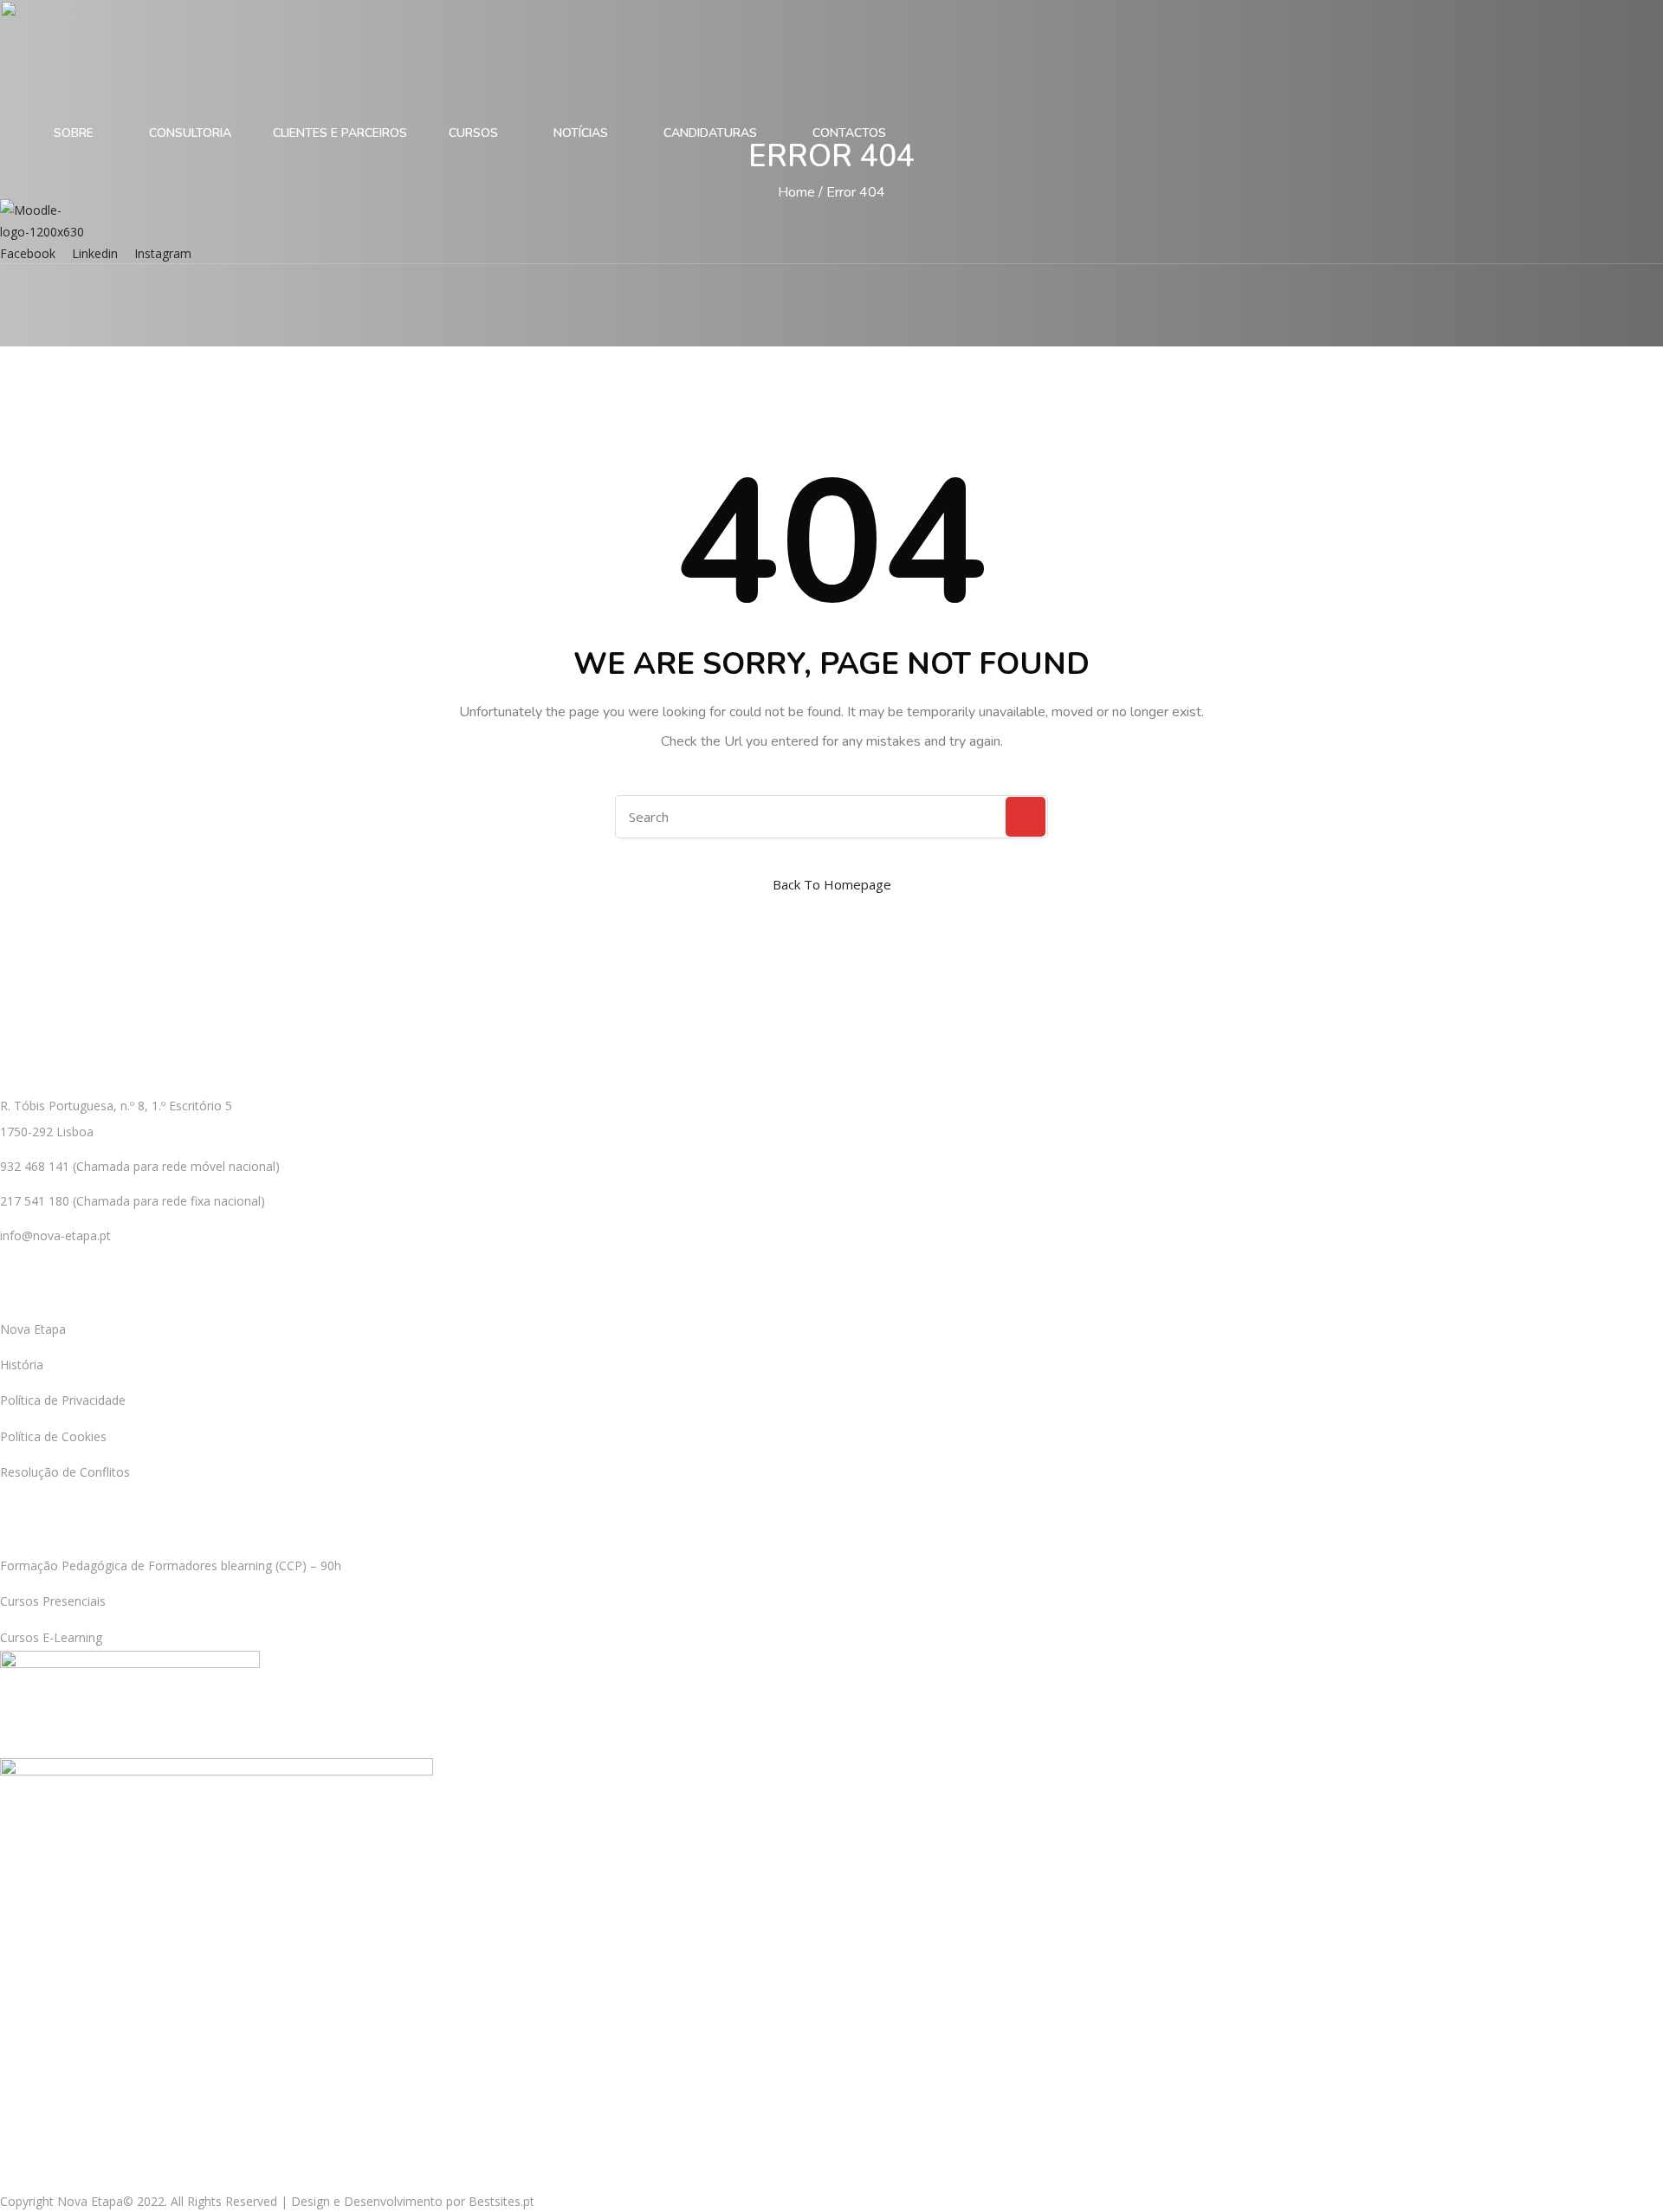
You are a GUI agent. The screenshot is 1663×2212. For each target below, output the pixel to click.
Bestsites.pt (501, 2201)
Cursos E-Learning (51, 1637)
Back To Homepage (832, 884)
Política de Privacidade (63, 1400)
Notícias (582, 133)
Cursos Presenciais (53, 1601)
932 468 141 (35, 1166)
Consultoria (190, 133)
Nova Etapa (33, 1329)
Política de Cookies (53, 1436)
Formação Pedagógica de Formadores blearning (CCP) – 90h (171, 1565)
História (22, 1365)
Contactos (849, 133)
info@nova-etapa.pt (55, 1235)
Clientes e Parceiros (340, 133)
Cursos (475, 133)
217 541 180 (35, 1201)
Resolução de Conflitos (65, 1472)
